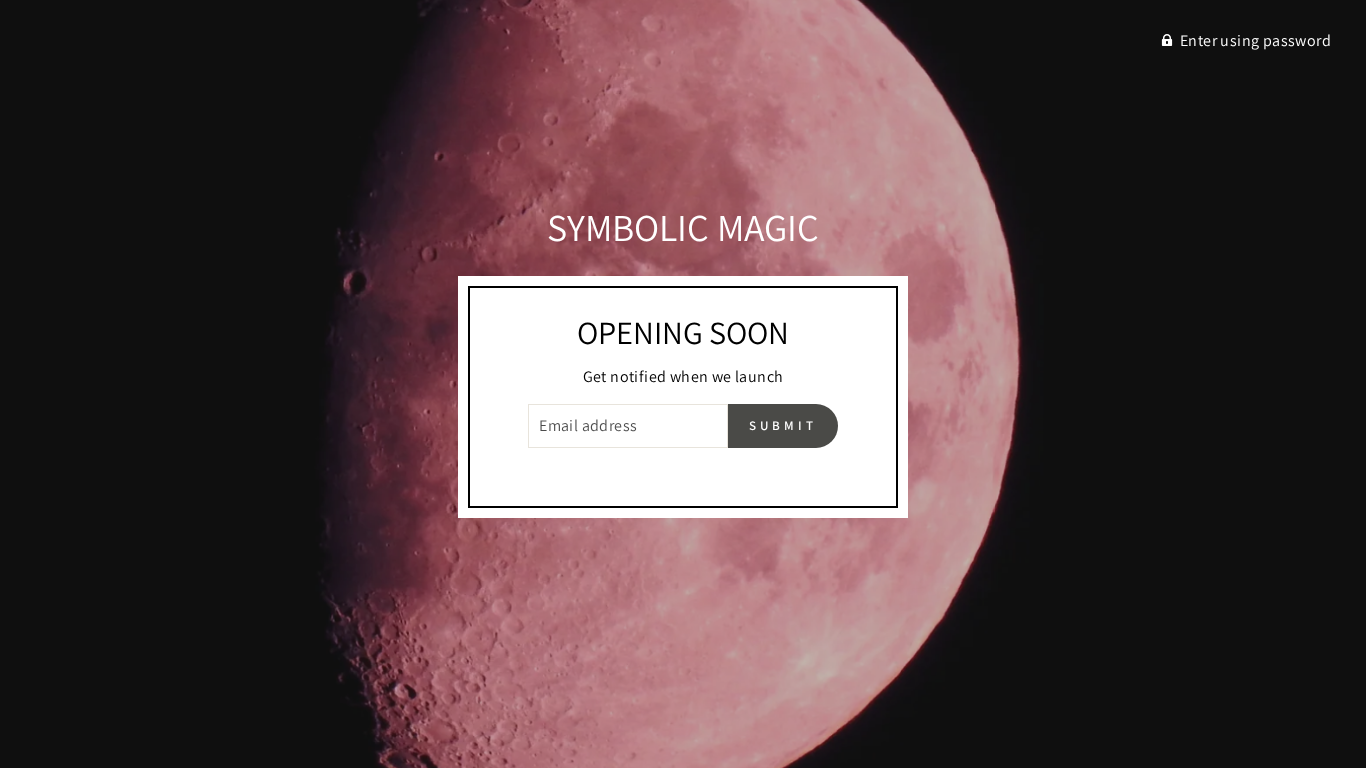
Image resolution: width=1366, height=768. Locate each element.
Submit (782, 425)
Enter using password (1255, 40)
